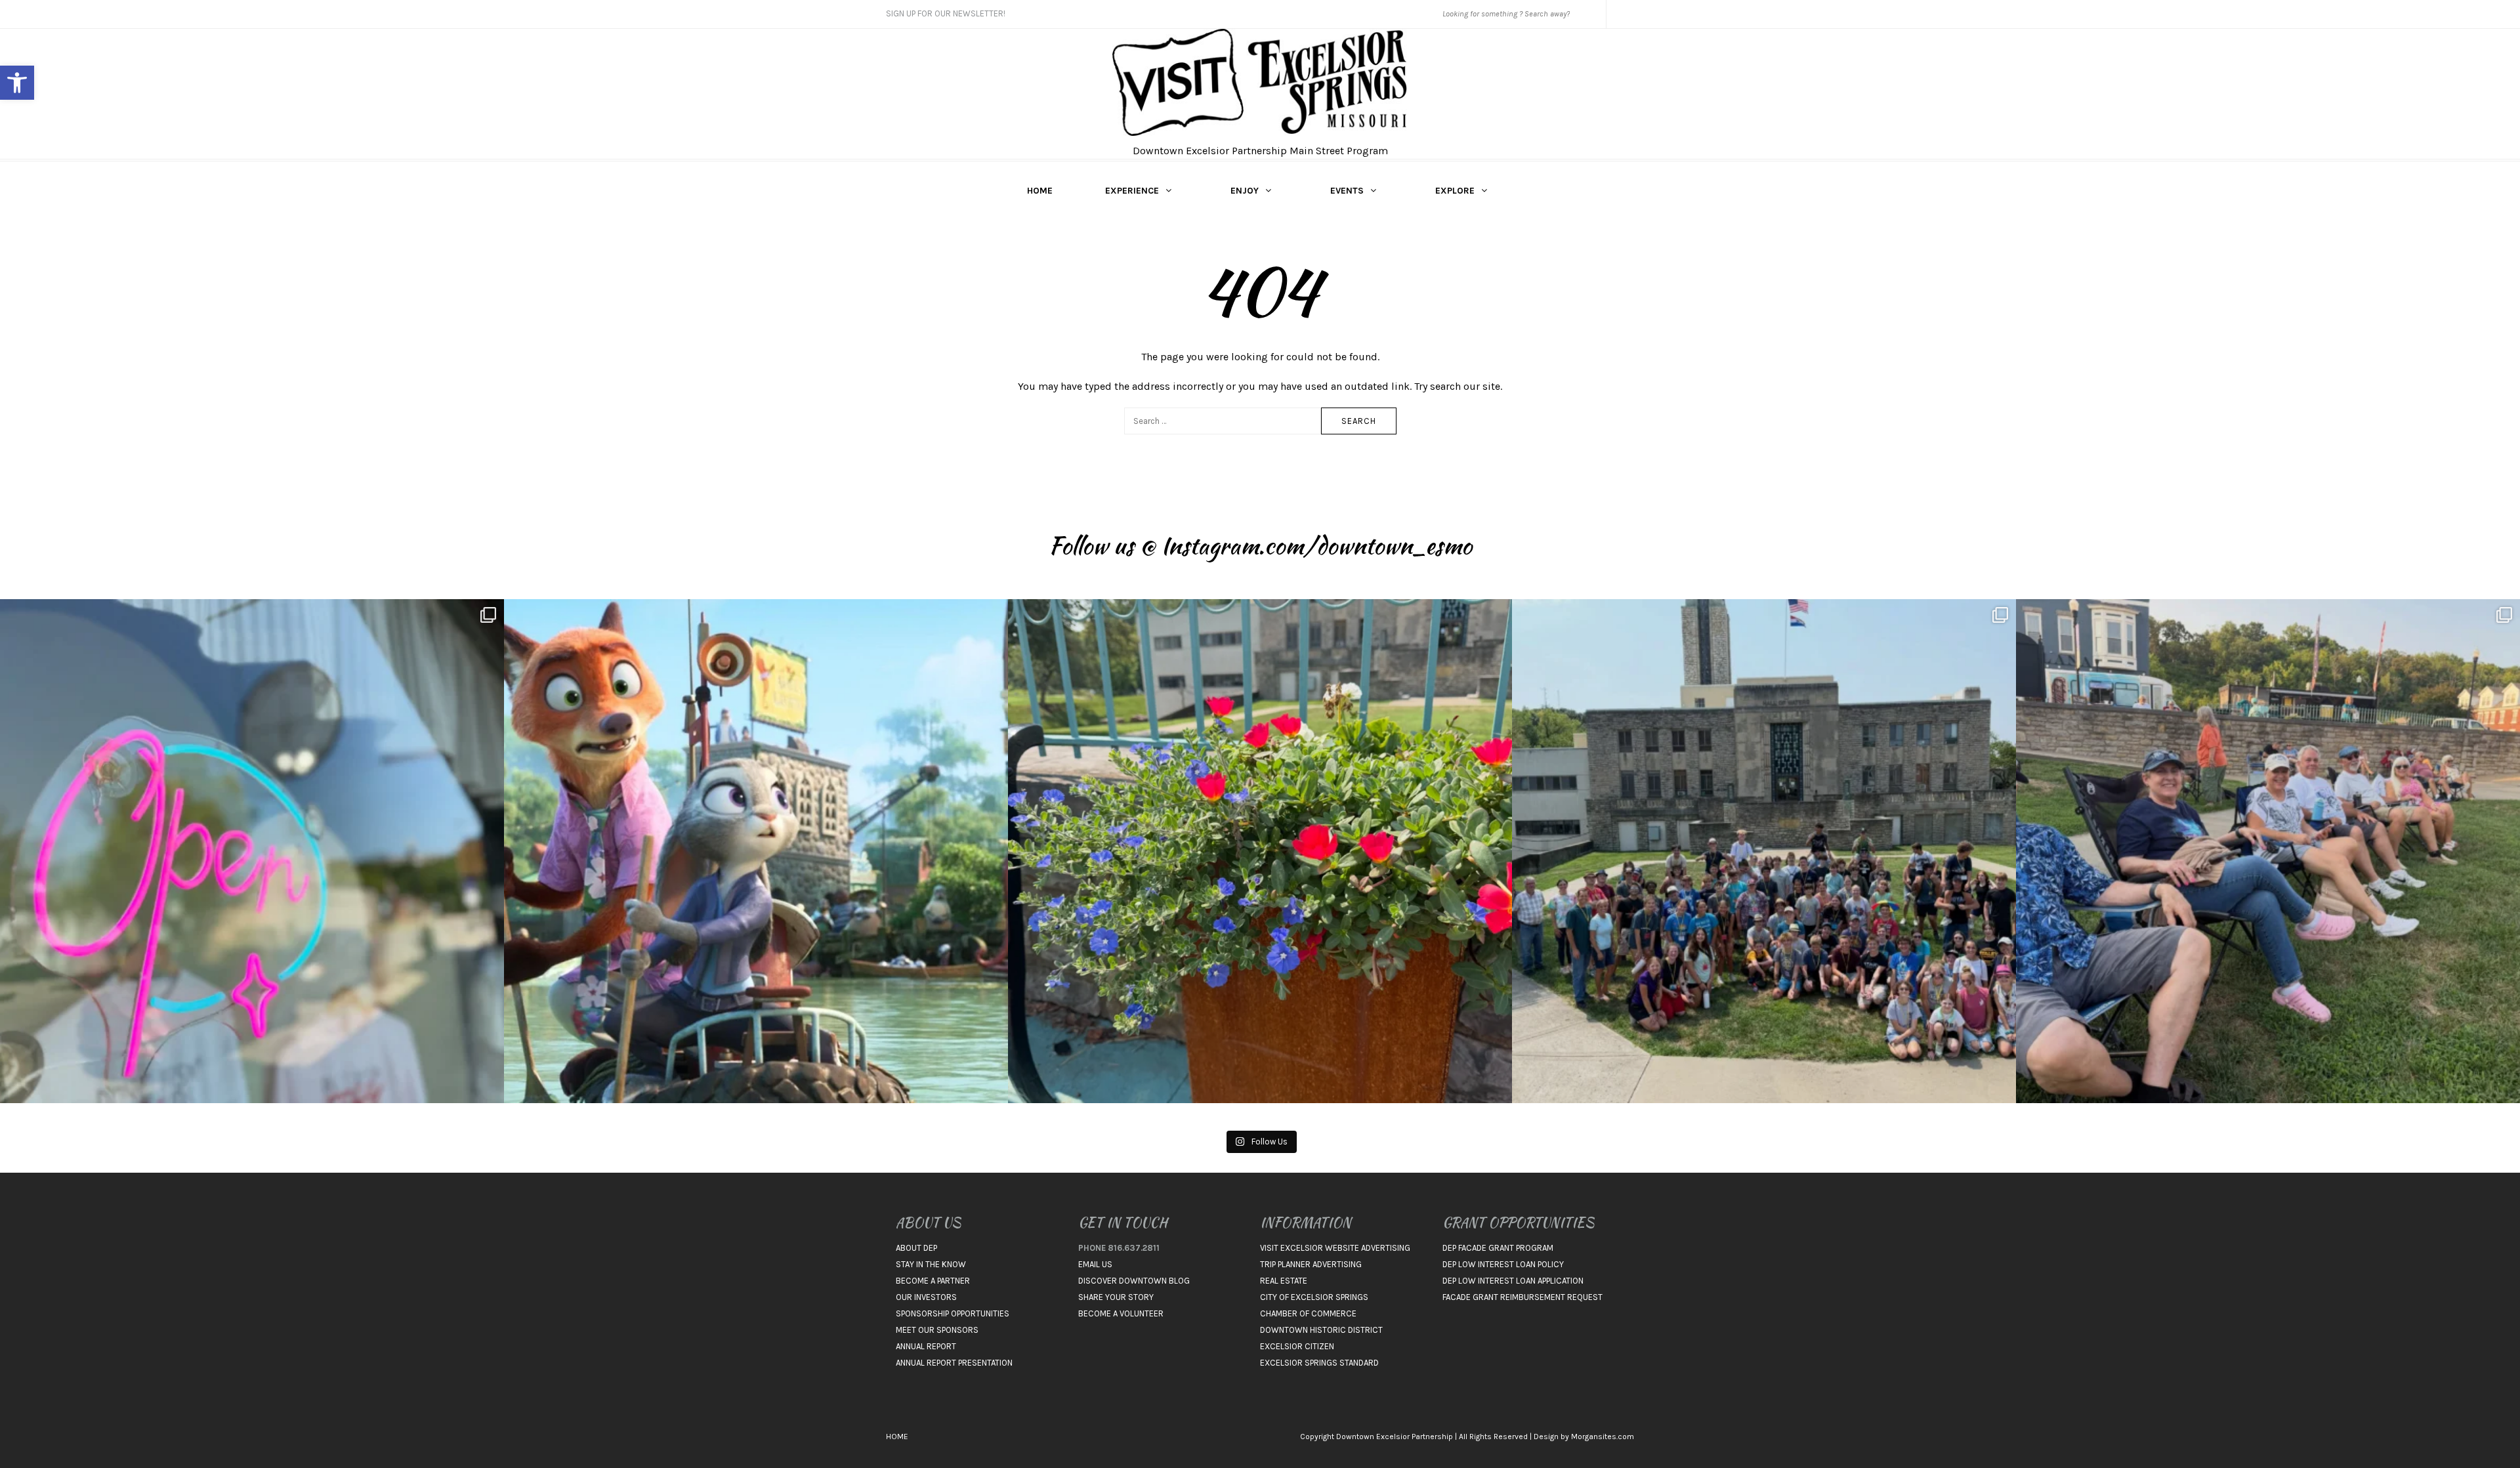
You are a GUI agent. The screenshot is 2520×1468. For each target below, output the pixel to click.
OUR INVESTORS (926, 1297)
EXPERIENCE (1132, 191)
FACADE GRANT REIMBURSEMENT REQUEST (1522, 1297)
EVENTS (1347, 191)
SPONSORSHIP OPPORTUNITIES (953, 1313)
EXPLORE (1455, 191)
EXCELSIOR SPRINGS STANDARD (1319, 1363)
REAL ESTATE (1284, 1281)
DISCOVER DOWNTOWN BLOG (1134, 1281)
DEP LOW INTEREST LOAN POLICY (1503, 1264)
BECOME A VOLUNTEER (1121, 1313)
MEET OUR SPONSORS (937, 1330)
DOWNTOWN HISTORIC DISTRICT (1321, 1330)
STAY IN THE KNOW (931, 1264)
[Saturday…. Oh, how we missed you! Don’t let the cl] (252, 851)
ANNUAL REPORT (926, 1346)
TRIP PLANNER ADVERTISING (1311, 1264)
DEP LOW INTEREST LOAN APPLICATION (1513, 1281)
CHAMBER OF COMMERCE (1308, 1313)
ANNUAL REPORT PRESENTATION (954, 1363)
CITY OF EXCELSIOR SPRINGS (1314, 1297)
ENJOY (1245, 191)
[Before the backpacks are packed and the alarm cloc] (756, 851)
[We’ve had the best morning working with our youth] (1764, 851)
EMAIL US (1095, 1264)
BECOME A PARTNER (933, 1281)
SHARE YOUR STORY (1116, 1297)
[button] (17, 83)
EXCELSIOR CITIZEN (1297, 1346)
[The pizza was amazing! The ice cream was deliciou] (2268, 851)
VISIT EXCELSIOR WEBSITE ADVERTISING (1335, 1248)
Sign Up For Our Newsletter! (946, 13)
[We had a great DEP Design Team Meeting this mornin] (1260, 851)
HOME (1040, 191)
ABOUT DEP (916, 1248)
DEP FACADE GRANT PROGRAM (1498, 1248)
